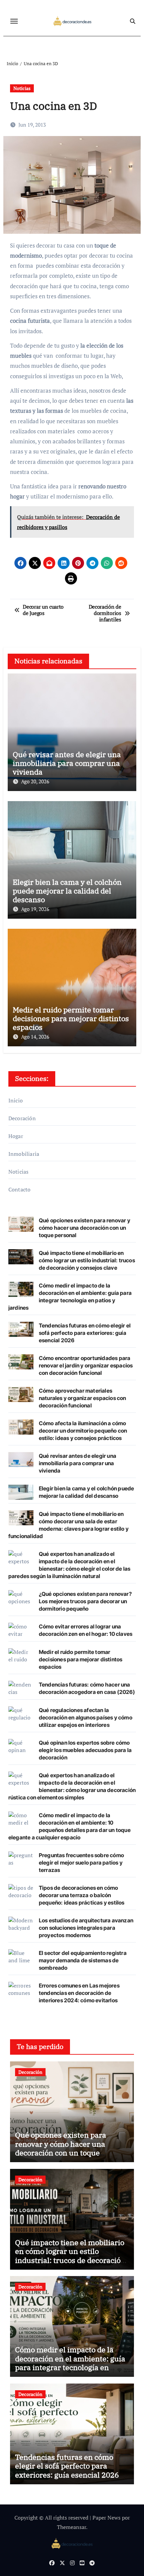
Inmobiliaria (24, 1154)
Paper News (106, 2518)
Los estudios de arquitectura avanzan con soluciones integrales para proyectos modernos (86, 1928)
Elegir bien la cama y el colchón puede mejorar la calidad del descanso (67, 891)
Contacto (20, 1189)
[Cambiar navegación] (14, 21)
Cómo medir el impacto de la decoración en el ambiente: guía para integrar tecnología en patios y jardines (70, 2363)
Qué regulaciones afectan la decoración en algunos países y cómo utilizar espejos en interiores (86, 1717)
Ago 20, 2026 (35, 781)
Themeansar (71, 2527)
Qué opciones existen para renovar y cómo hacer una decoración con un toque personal (85, 1228)
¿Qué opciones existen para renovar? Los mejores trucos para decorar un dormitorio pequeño (85, 1601)
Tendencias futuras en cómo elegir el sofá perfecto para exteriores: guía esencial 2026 (85, 1333)
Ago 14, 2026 (35, 1037)
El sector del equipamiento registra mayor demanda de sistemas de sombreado (83, 1960)
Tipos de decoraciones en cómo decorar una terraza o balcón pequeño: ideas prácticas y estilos (82, 1895)
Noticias (22, 88)
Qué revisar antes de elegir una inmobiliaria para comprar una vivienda (67, 763)
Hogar (16, 1136)
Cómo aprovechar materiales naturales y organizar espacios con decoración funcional (83, 1398)
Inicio (16, 1100)
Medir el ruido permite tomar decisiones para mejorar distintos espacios (71, 1018)
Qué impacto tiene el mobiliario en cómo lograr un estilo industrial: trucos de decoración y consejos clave (87, 1260)
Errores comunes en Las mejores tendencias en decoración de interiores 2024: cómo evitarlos (79, 1993)
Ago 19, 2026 (35, 909)
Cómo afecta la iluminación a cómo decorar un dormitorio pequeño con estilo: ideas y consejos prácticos (83, 1431)
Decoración (22, 1118)
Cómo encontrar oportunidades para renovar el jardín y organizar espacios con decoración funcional (86, 1365)
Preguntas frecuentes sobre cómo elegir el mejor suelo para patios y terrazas (81, 1863)
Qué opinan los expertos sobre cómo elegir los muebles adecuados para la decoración (85, 1750)
